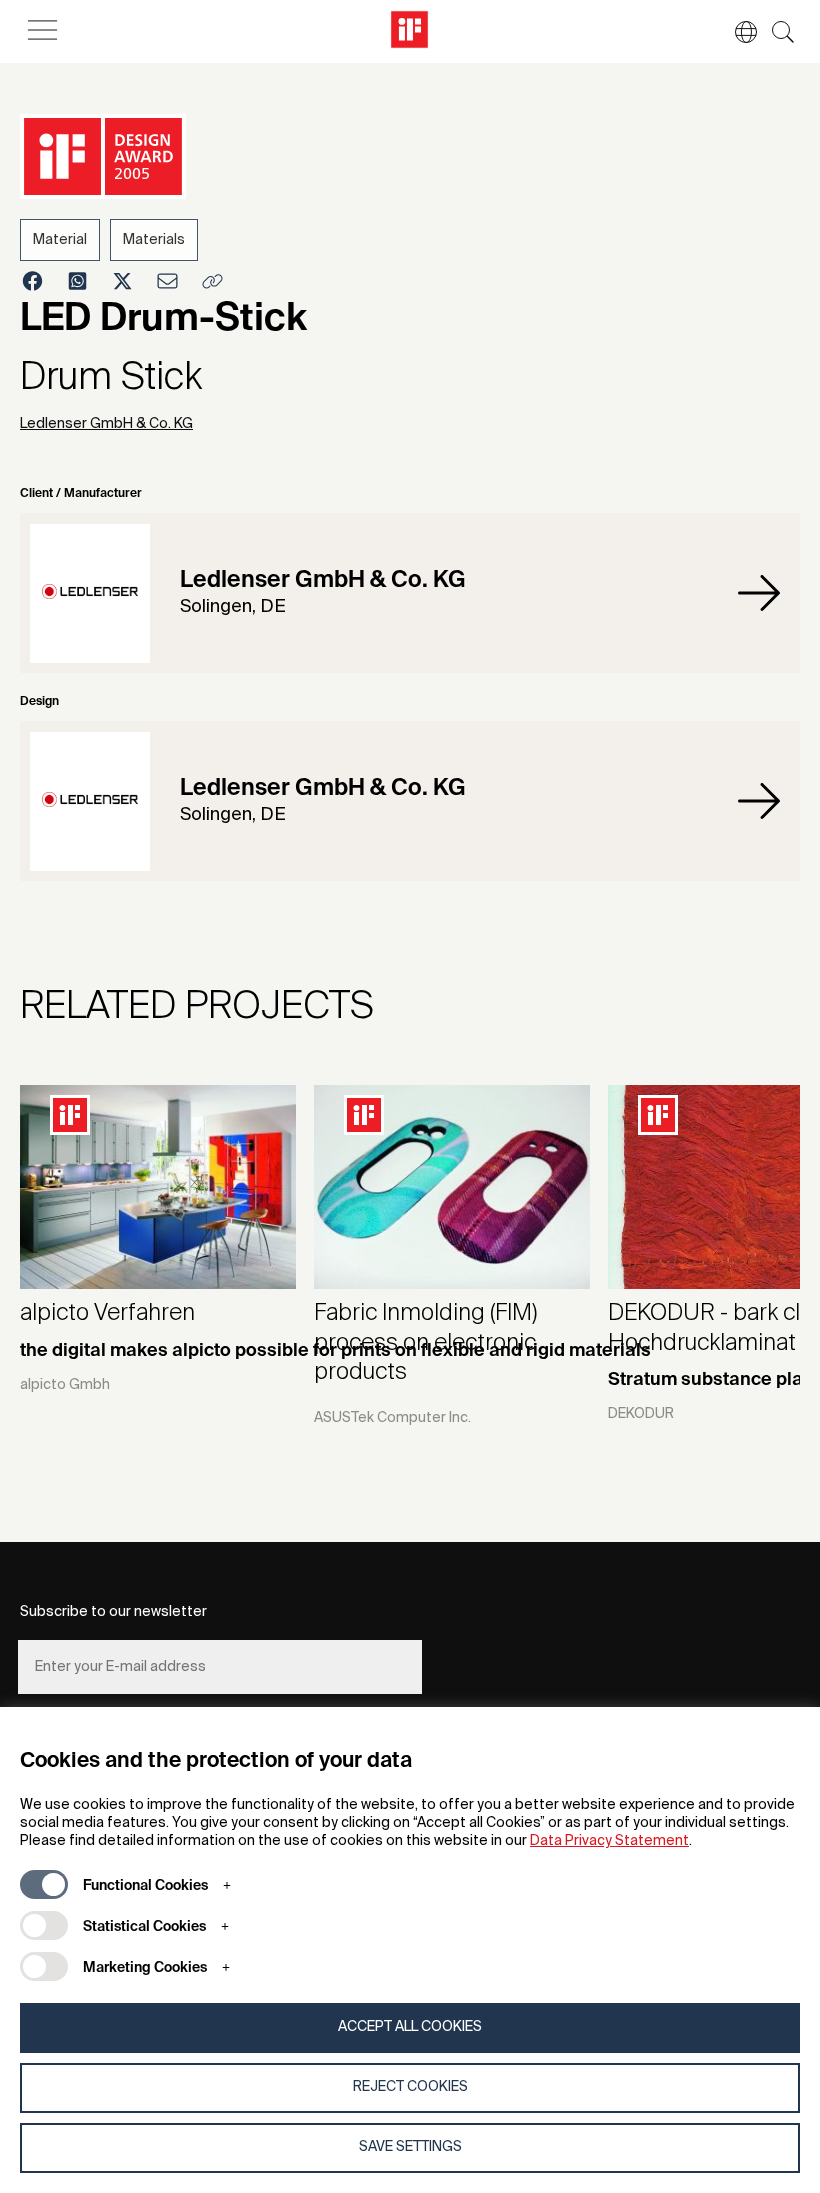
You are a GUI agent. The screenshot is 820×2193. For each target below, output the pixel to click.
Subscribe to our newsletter (113, 1612)
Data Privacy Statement (609, 1841)
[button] (736, 32)
